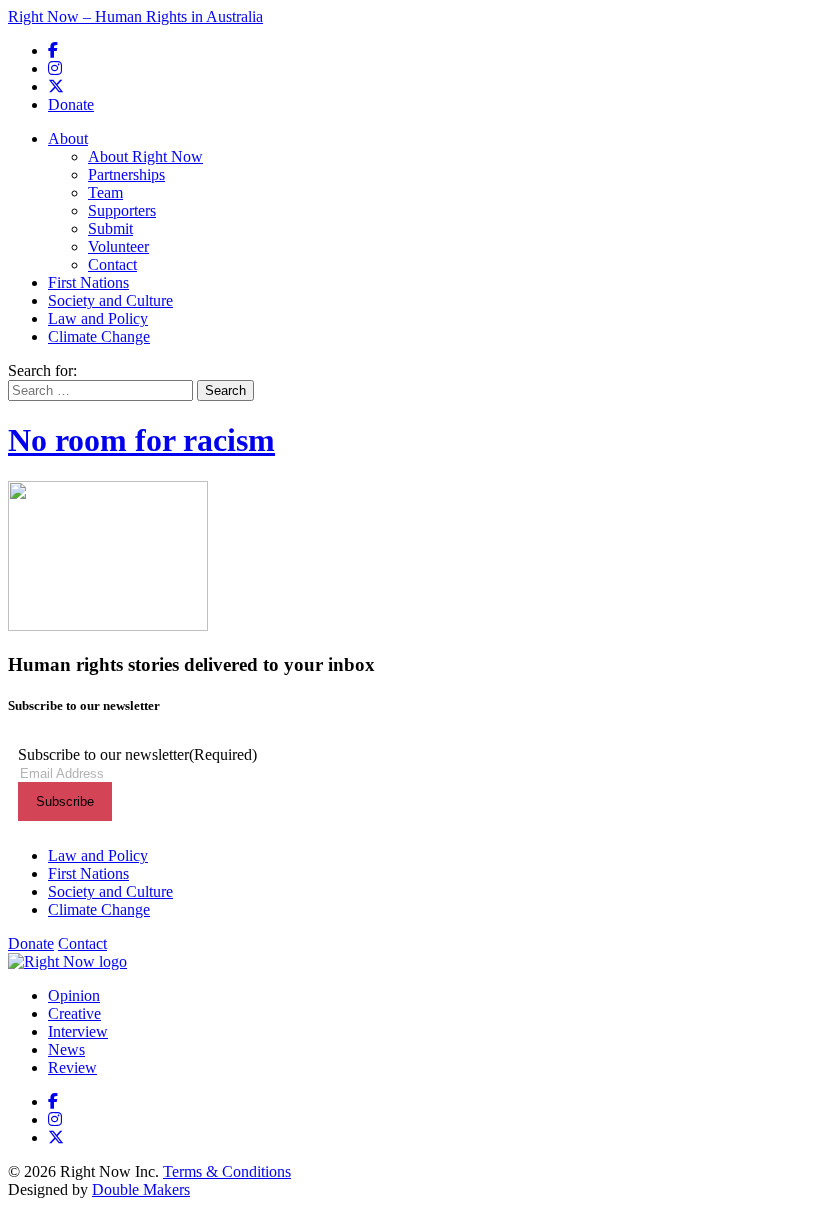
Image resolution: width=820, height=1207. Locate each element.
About (68, 138)
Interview (78, 1031)
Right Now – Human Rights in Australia (135, 16)
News (66, 1049)
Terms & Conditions (227, 1171)
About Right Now (145, 156)
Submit (110, 228)
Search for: (42, 370)
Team (105, 192)
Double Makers (141, 1189)
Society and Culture (110, 300)
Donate (71, 104)
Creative (74, 1013)
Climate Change (99, 336)
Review (72, 1067)
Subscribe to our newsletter (137, 754)
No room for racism (141, 440)
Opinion (74, 995)
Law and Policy (98, 318)
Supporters (122, 210)
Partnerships (126, 174)
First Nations (88, 282)
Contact (112, 264)
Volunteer (118, 246)
